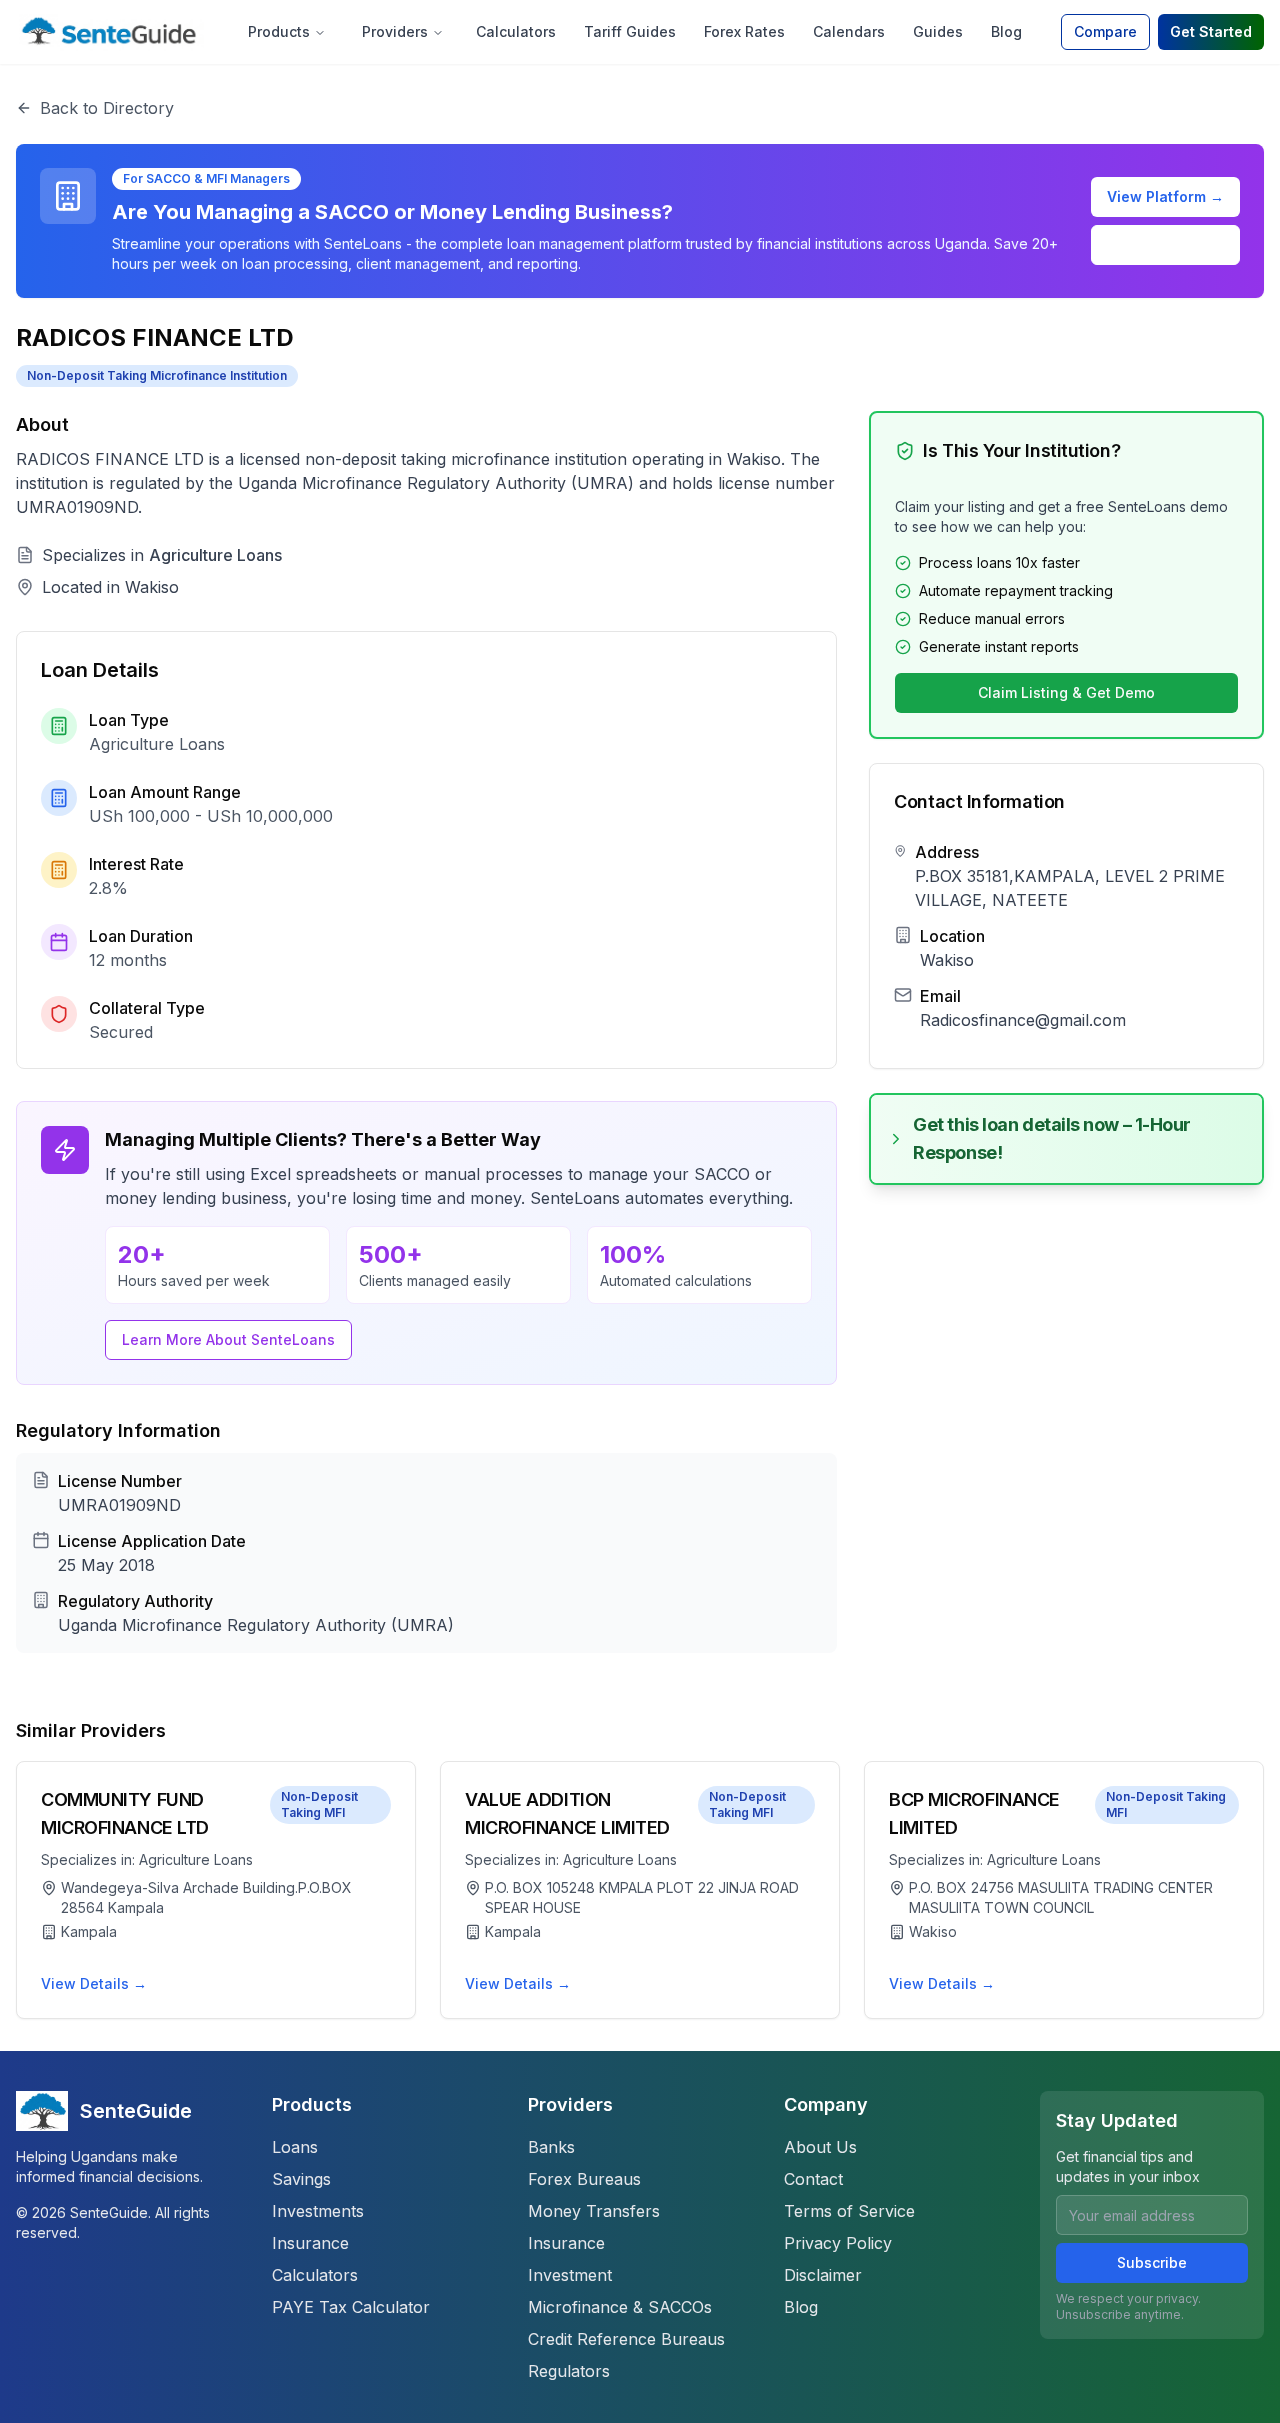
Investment (570, 2275)
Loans (295, 2147)
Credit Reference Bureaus (626, 2339)
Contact (813, 2179)
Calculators (516, 31)
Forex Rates (744, 31)
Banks (551, 2147)
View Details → (94, 1983)
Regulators (569, 2371)
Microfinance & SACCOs (620, 2307)
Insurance (310, 2243)
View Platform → (1165, 196)
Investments (318, 2211)
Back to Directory (107, 108)
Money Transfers (594, 2211)
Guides (938, 31)
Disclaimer (823, 2275)
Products (279, 31)
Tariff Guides (630, 31)
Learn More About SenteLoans (228, 1339)
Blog (1006, 31)
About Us (820, 2147)
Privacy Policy (838, 2243)
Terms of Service (849, 2211)
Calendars (849, 31)
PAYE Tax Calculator (351, 2307)
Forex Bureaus (584, 2179)
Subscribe (1152, 2262)
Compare (1105, 31)
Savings (301, 2179)
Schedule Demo (1166, 244)
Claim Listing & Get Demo (1066, 692)
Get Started (1211, 31)
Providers (395, 31)
